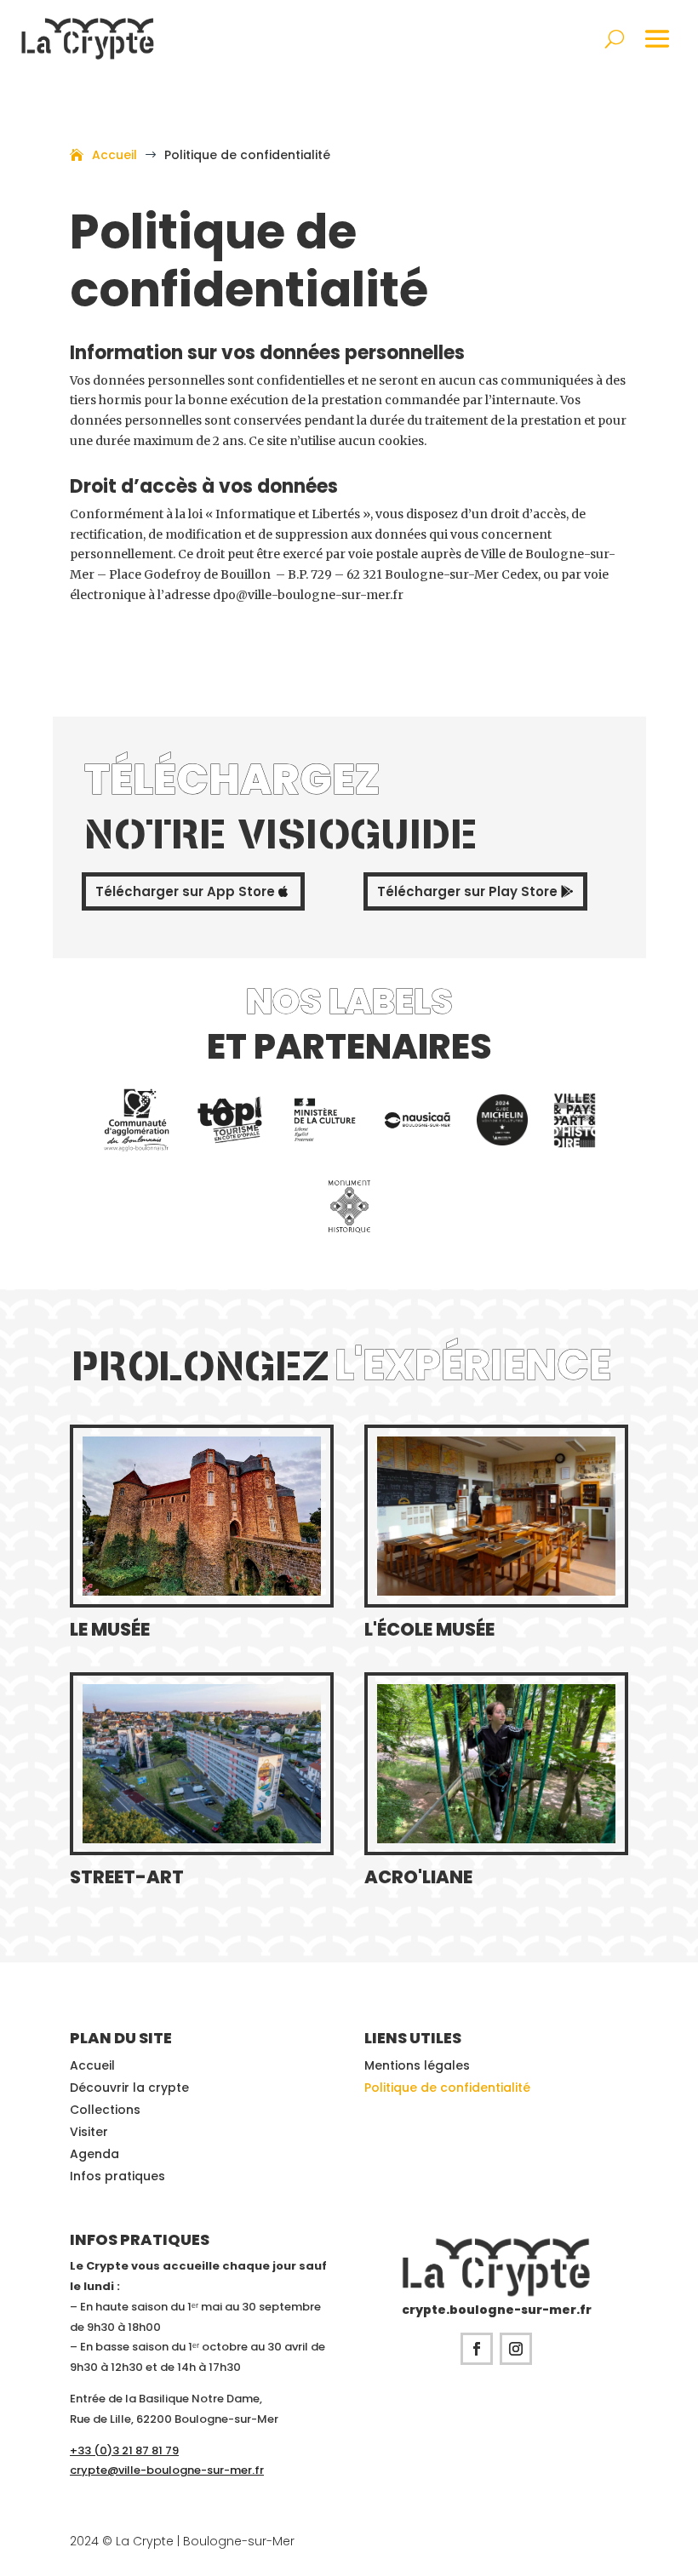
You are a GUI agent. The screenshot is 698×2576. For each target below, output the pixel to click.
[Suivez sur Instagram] (516, 2349)
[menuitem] (136, 1120)
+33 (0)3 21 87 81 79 (124, 2450)
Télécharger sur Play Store (467, 891)
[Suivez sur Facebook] (477, 2349)
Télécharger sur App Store (185, 891)
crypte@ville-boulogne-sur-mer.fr (167, 2470)
